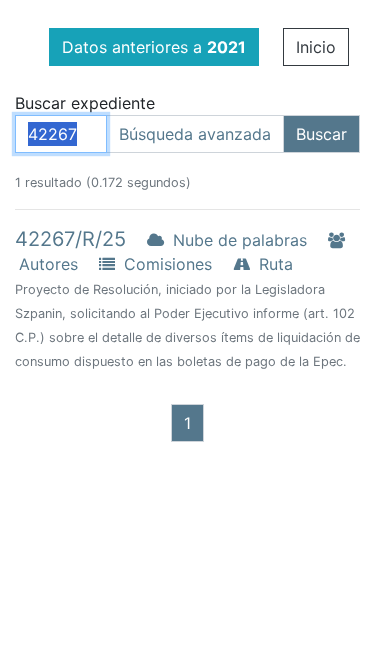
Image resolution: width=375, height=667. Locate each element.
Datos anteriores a (154, 47)
